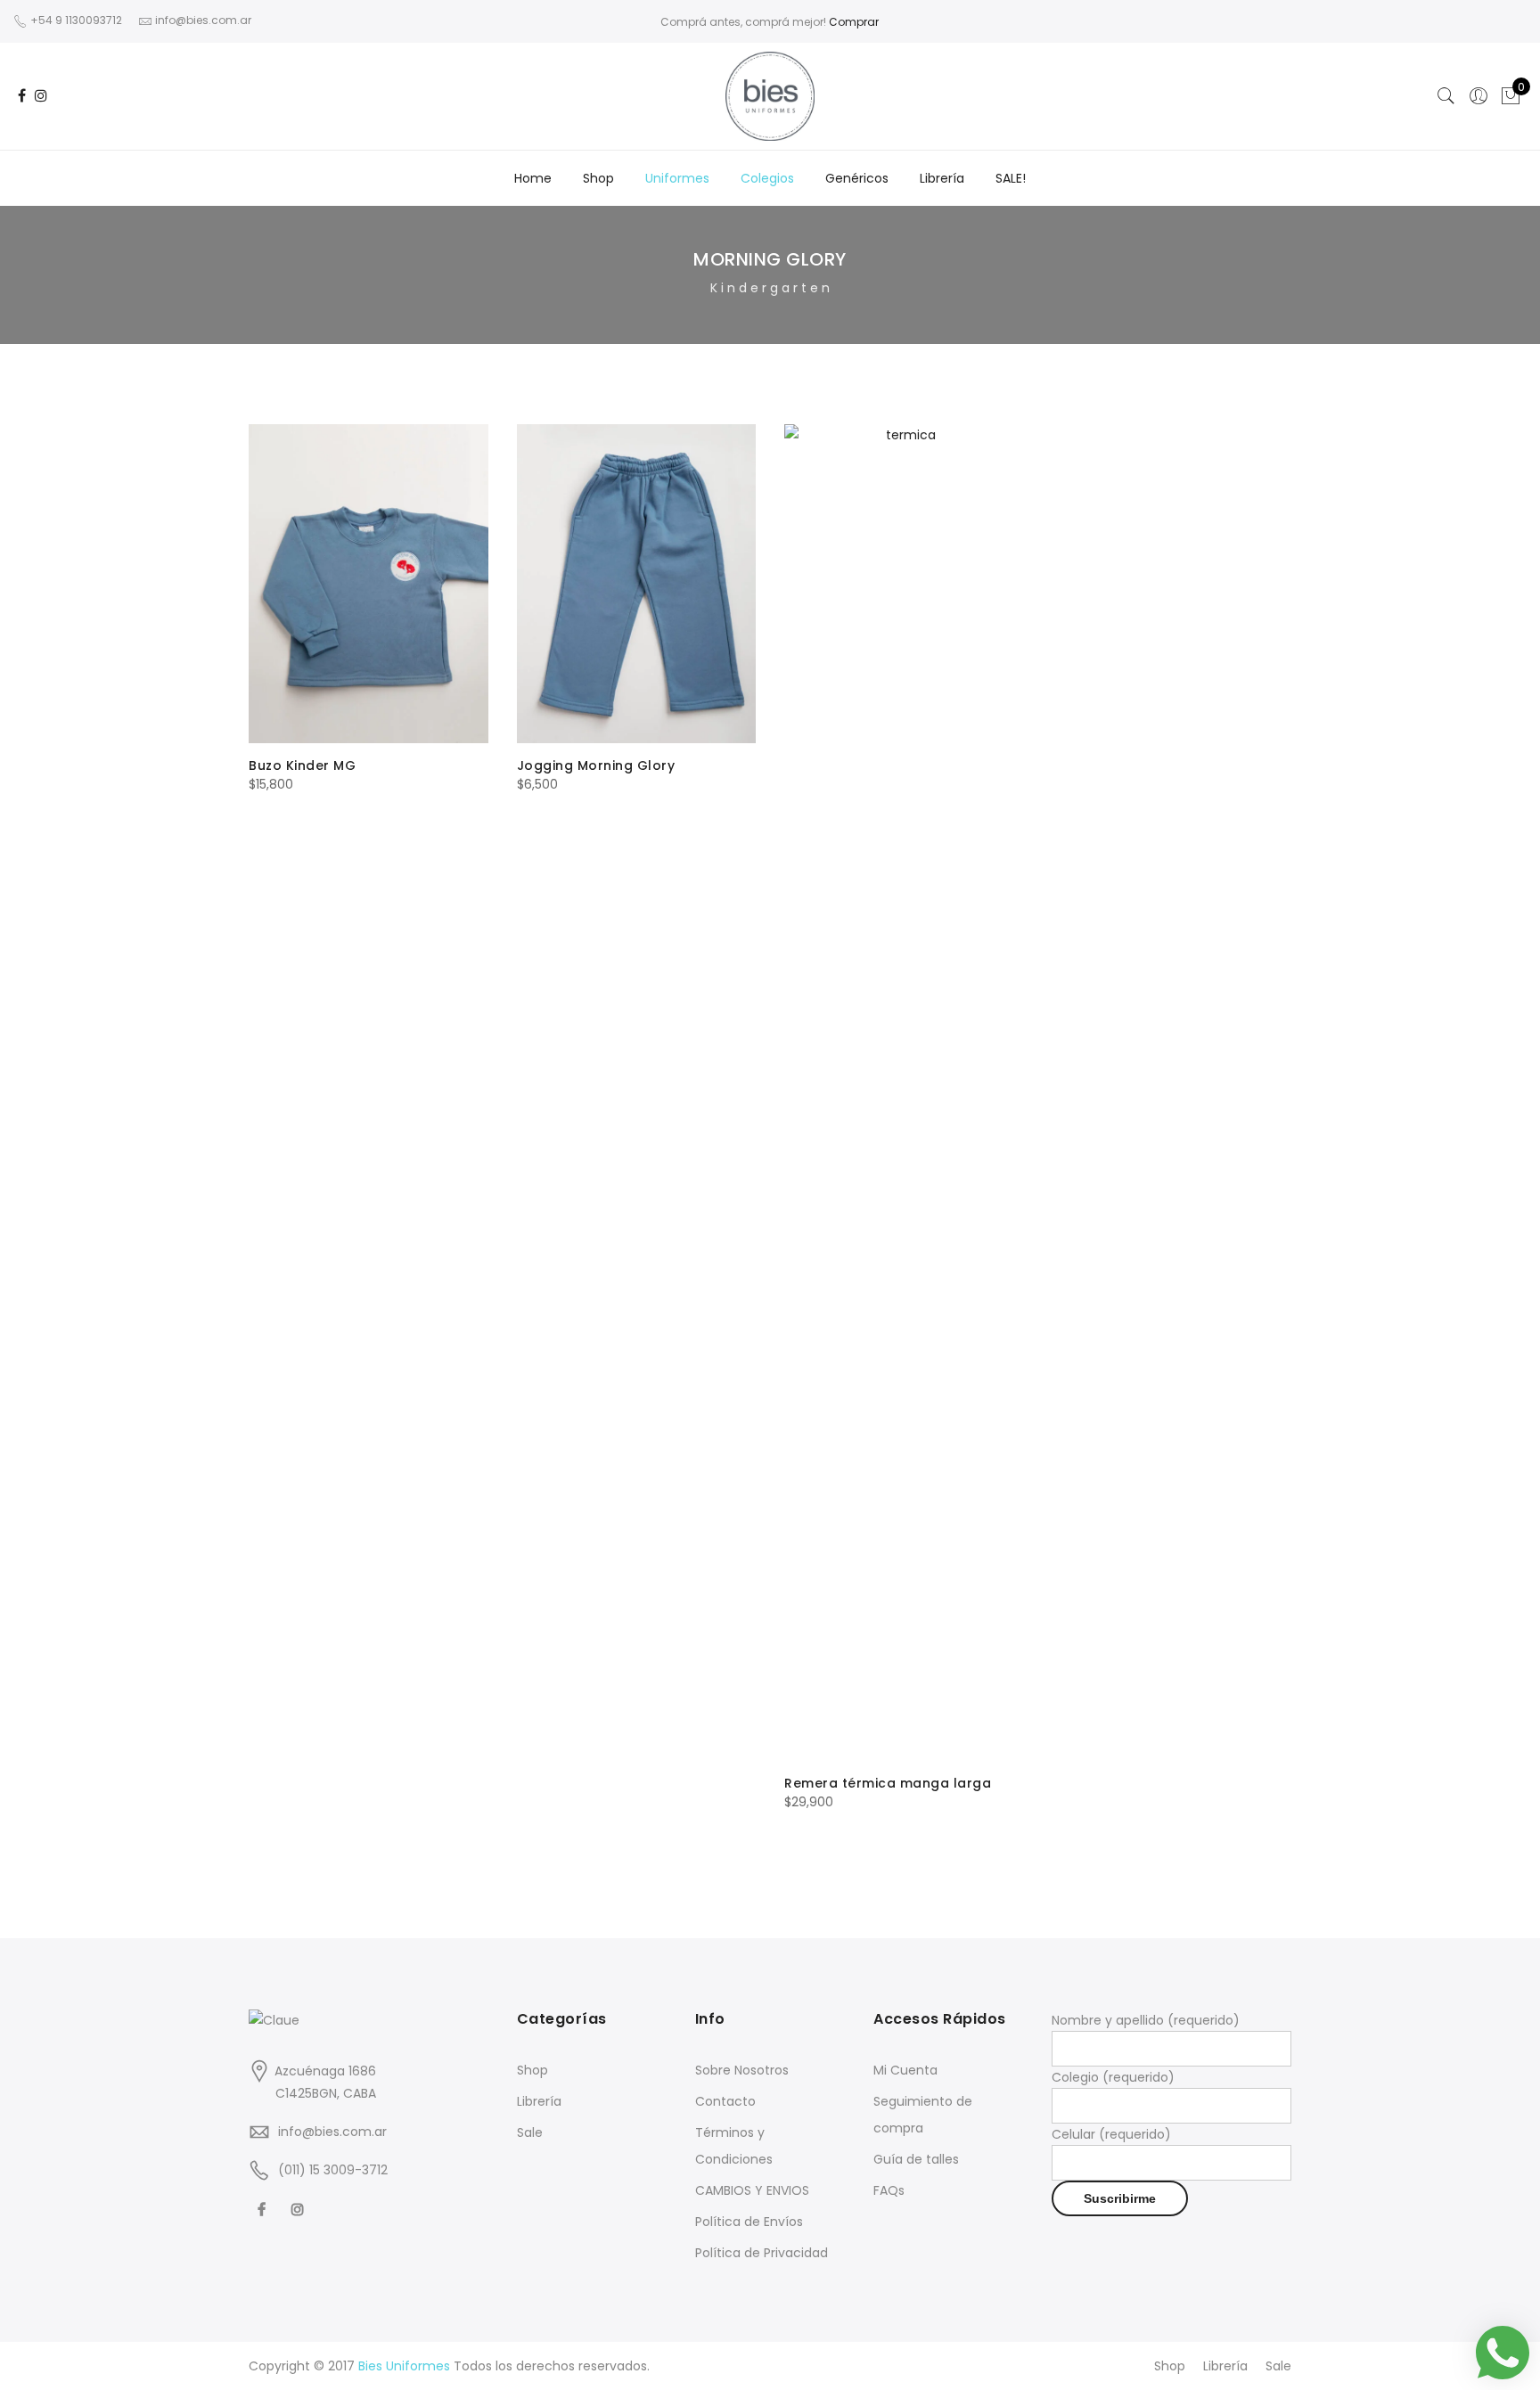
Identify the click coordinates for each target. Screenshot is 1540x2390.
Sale (530, 2132)
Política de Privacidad (762, 2253)
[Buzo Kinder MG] (369, 584)
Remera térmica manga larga (888, 1783)
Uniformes (677, 178)
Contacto (725, 2101)
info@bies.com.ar (332, 2132)
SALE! (1011, 178)
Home (533, 178)
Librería (942, 178)
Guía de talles (916, 2159)
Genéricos (857, 178)
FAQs (889, 2190)
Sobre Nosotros (742, 2070)
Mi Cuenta (905, 2070)
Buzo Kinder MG (302, 765)
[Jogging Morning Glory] (637, 584)
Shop (598, 178)
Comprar (854, 22)
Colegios (767, 178)
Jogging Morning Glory (596, 765)
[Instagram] (300, 2209)
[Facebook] (264, 2209)
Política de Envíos (749, 2222)
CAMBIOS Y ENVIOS (752, 2190)
